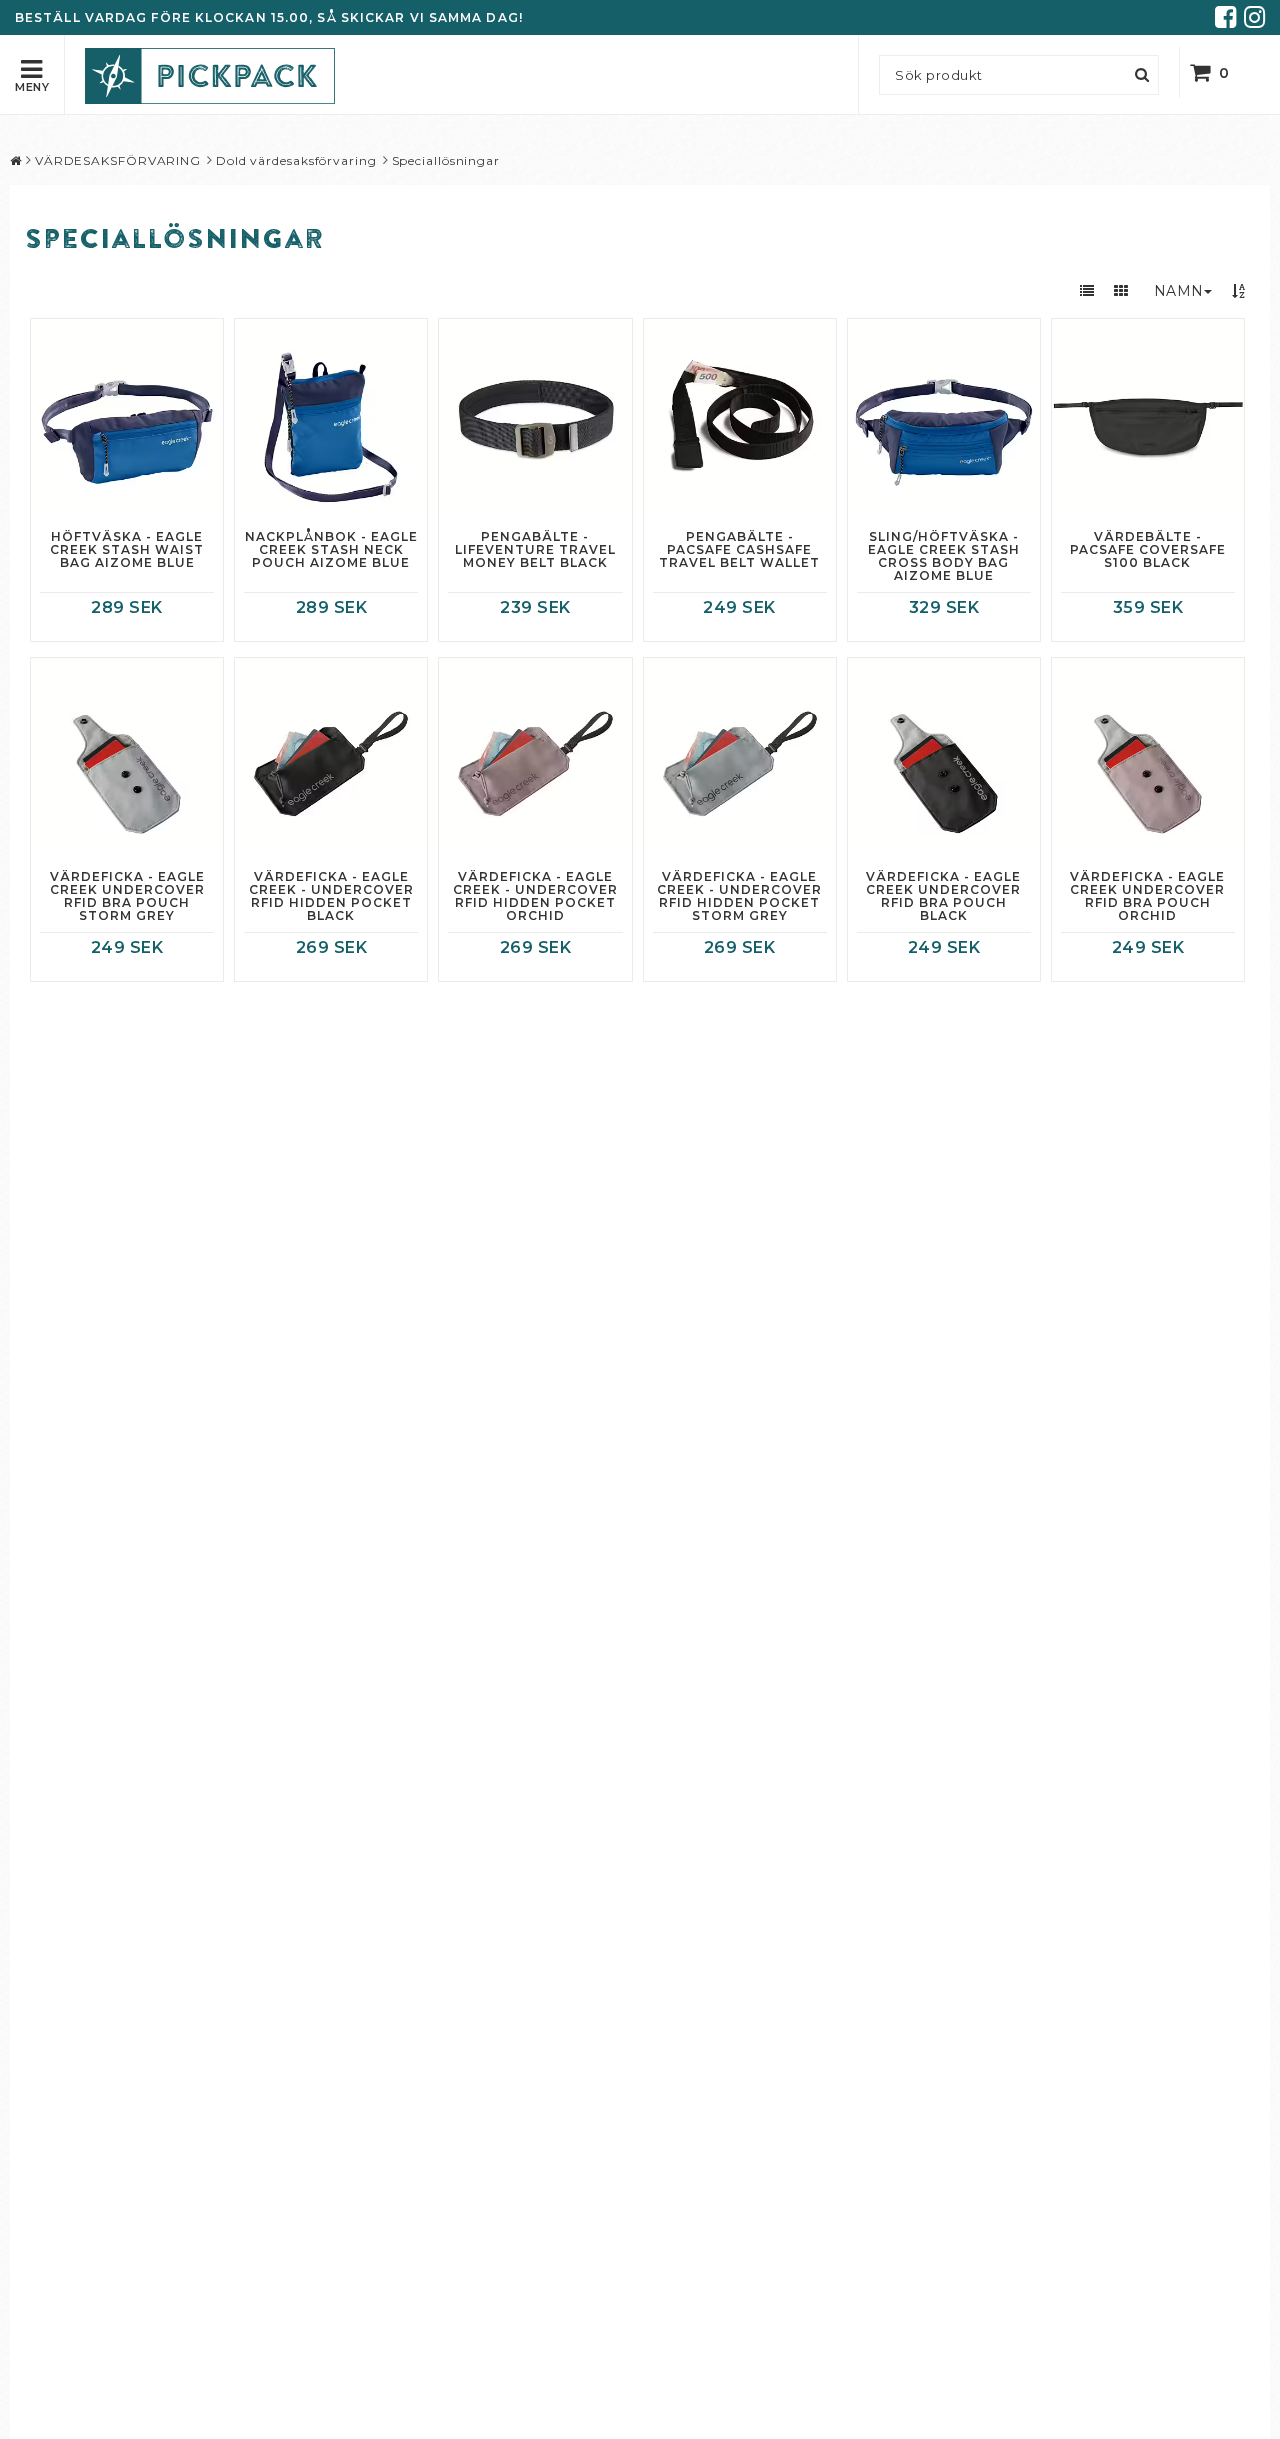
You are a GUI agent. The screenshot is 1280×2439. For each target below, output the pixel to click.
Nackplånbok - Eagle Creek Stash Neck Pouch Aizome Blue (331, 550)
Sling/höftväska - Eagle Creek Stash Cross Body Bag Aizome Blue (944, 556)
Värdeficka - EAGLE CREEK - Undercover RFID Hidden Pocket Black (331, 896)
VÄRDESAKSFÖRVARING (118, 160)
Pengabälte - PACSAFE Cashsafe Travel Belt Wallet (739, 550)
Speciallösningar (446, 160)
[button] (1222, 72)
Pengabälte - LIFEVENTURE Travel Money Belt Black (535, 550)
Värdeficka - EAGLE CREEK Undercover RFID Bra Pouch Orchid (1147, 896)
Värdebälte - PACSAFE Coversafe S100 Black (1148, 550)
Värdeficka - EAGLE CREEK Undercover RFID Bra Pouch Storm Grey (127, 896)
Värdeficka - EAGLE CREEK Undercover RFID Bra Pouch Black (943, 896)
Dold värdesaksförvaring (296, 160)
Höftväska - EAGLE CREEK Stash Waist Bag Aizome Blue (127, 550)
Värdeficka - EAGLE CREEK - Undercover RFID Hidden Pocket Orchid (535, 896)
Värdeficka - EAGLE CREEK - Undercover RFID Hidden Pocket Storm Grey (739, 896)
